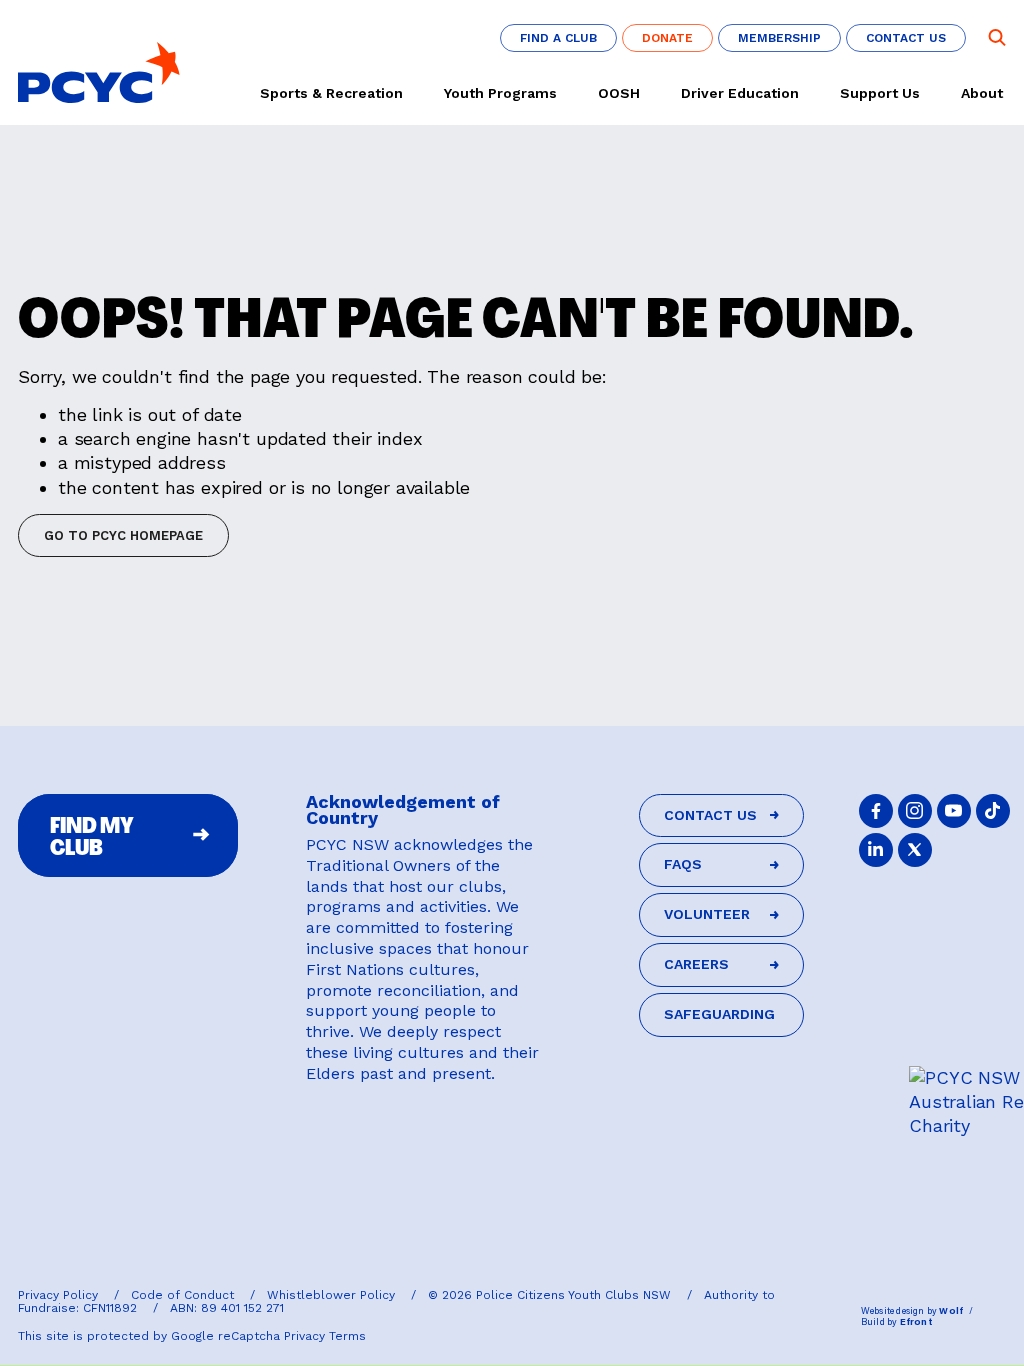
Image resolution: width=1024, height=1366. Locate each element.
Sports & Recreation (331, 93)
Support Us (880, 93)
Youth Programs (500, 93)
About (982, 93)
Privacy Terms (325, 1336)
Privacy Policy (60, 1295)
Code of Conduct (184, 1295)
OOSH (619, 93)
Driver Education (740, 93)
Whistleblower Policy (333, 1295)
